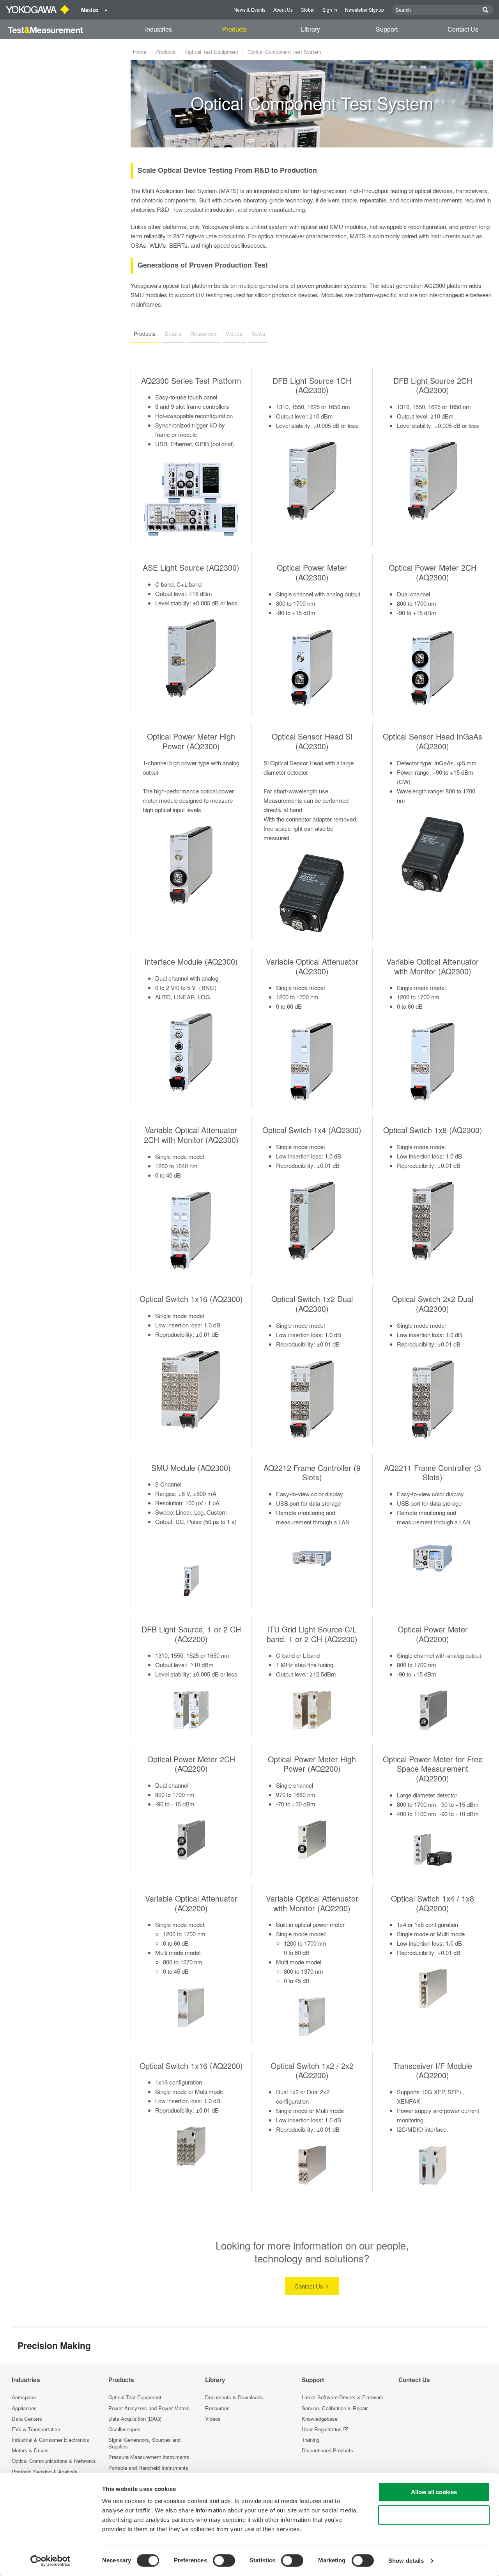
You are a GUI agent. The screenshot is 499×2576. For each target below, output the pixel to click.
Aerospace (24, 2397)
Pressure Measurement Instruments (149, 2457)
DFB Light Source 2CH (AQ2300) (433, 385)
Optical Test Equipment (212, 52)
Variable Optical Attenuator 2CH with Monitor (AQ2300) (191, 1135)
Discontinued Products (327, 2450)
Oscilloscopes (124, 2429)
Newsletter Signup (365, 10)
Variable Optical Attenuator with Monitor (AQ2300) (433, 966)
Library (311, 29)
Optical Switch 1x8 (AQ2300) (433, 1130)
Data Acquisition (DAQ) (135, 2419)
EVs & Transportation (36, 2429)
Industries (158, 29)
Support (387, 29)
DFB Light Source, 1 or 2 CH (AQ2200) (191, 1634)
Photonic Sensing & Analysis (45, 2472)
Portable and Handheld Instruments (148, 2468)
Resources (217, 2408)
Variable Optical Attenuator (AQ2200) (191, 1903)
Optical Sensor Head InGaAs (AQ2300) (433, 741)
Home (140, 52)
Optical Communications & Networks (54, 2461)
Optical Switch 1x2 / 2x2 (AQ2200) (312, 2070)
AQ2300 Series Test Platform (191, 381)
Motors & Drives (30, 2450)
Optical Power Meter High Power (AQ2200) (312, 1764)
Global (308, 10)
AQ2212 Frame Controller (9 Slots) (312, 1473)
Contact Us (463, 29)
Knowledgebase (320, 2419)
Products (234, 29)
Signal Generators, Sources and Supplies (144, 2443)
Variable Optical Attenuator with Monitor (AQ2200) (312, 1903)
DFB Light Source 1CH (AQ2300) (312, 385)
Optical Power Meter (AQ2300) (312, 572)
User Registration (322, 2429)
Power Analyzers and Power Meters (149, 2408)
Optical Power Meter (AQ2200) (433, 1634)
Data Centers (27, 2419)
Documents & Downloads (234, 2397)
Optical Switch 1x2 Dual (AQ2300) (312, 1304)
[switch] (224, 2560)
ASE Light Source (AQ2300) (191, 567)
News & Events (249, 10)
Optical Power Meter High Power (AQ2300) (191, 741)
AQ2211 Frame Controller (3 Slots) (433, 1473)
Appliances (24, 2408)
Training (311, 2440)
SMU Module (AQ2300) (191, 1468)
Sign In (330, 10)
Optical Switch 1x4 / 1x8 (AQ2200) (433, 1903)
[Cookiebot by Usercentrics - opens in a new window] (50, 2561)
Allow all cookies (434, 2492)
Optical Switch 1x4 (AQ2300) (312, 1130)
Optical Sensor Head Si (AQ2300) (312, 741)
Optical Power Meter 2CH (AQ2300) (433, 572)
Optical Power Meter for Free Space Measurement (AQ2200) (433, 1769)
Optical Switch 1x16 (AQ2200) (191, 2066)
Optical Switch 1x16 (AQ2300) (191, 1299)
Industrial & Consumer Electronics (50, 2440)
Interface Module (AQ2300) (191, 961)
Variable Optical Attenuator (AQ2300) (312, 966)
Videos (213, 2419)
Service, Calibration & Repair (335, 2408)
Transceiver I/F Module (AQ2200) (433, 2070)
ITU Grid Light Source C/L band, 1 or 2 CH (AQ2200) (312, 1634)
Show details (406, 2561)
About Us (283, 10)
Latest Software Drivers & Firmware (342, 2397)
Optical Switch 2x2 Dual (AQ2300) (433, 1304)
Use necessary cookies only (434, 2515)
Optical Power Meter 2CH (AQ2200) (191, 1764)
